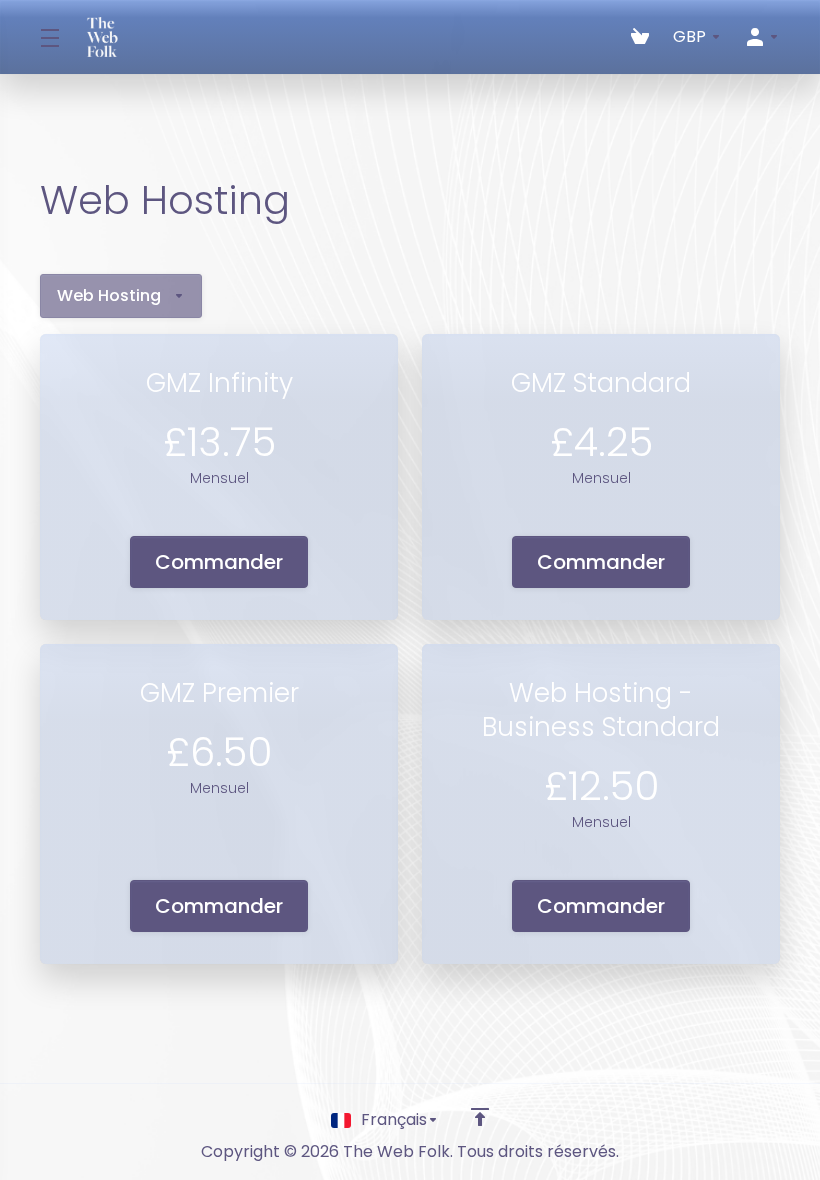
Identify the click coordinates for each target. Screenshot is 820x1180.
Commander (219, 562)
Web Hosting (109, 295)
